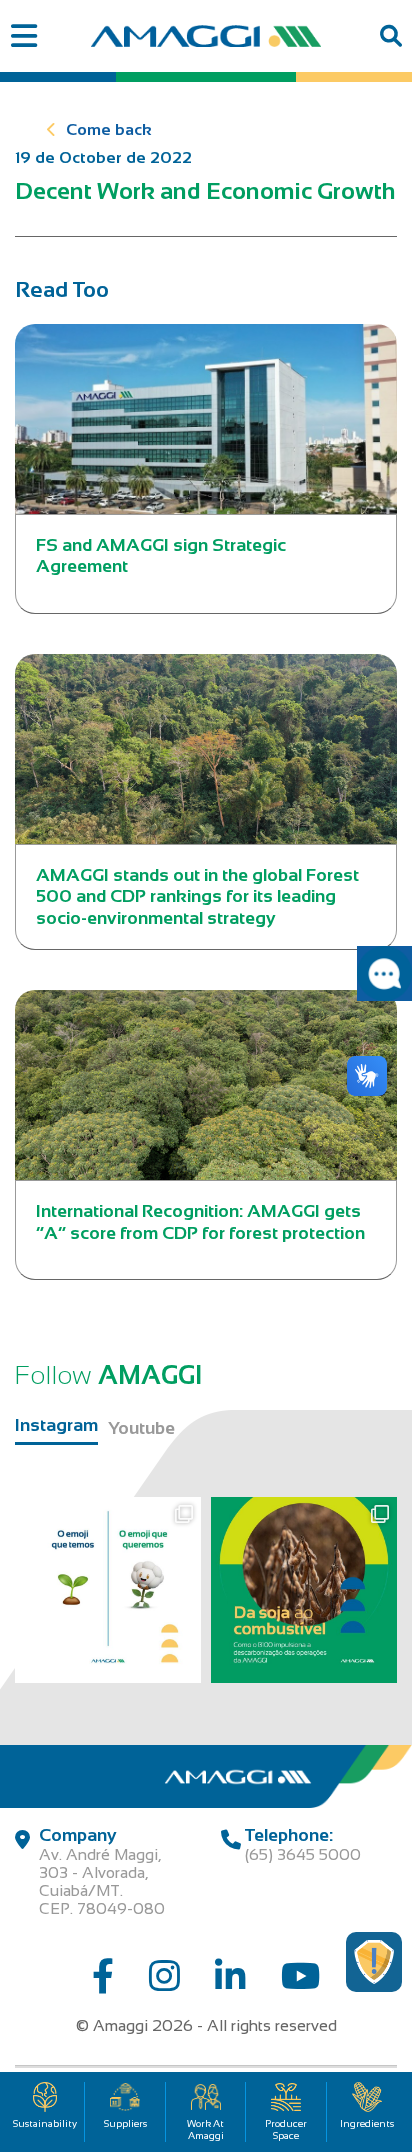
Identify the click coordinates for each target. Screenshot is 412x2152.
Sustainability (45, 2123)
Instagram (56, 1425)
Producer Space (286, 2129)
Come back (109, 129)
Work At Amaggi (205, 2129)
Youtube (141, 1428)
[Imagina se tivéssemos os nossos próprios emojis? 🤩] (108, 1590)
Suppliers (125, 2123)
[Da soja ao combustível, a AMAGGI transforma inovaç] (304, 1590)
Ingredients (367, 2123)
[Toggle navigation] (23, 36)
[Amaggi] (206, 36)
